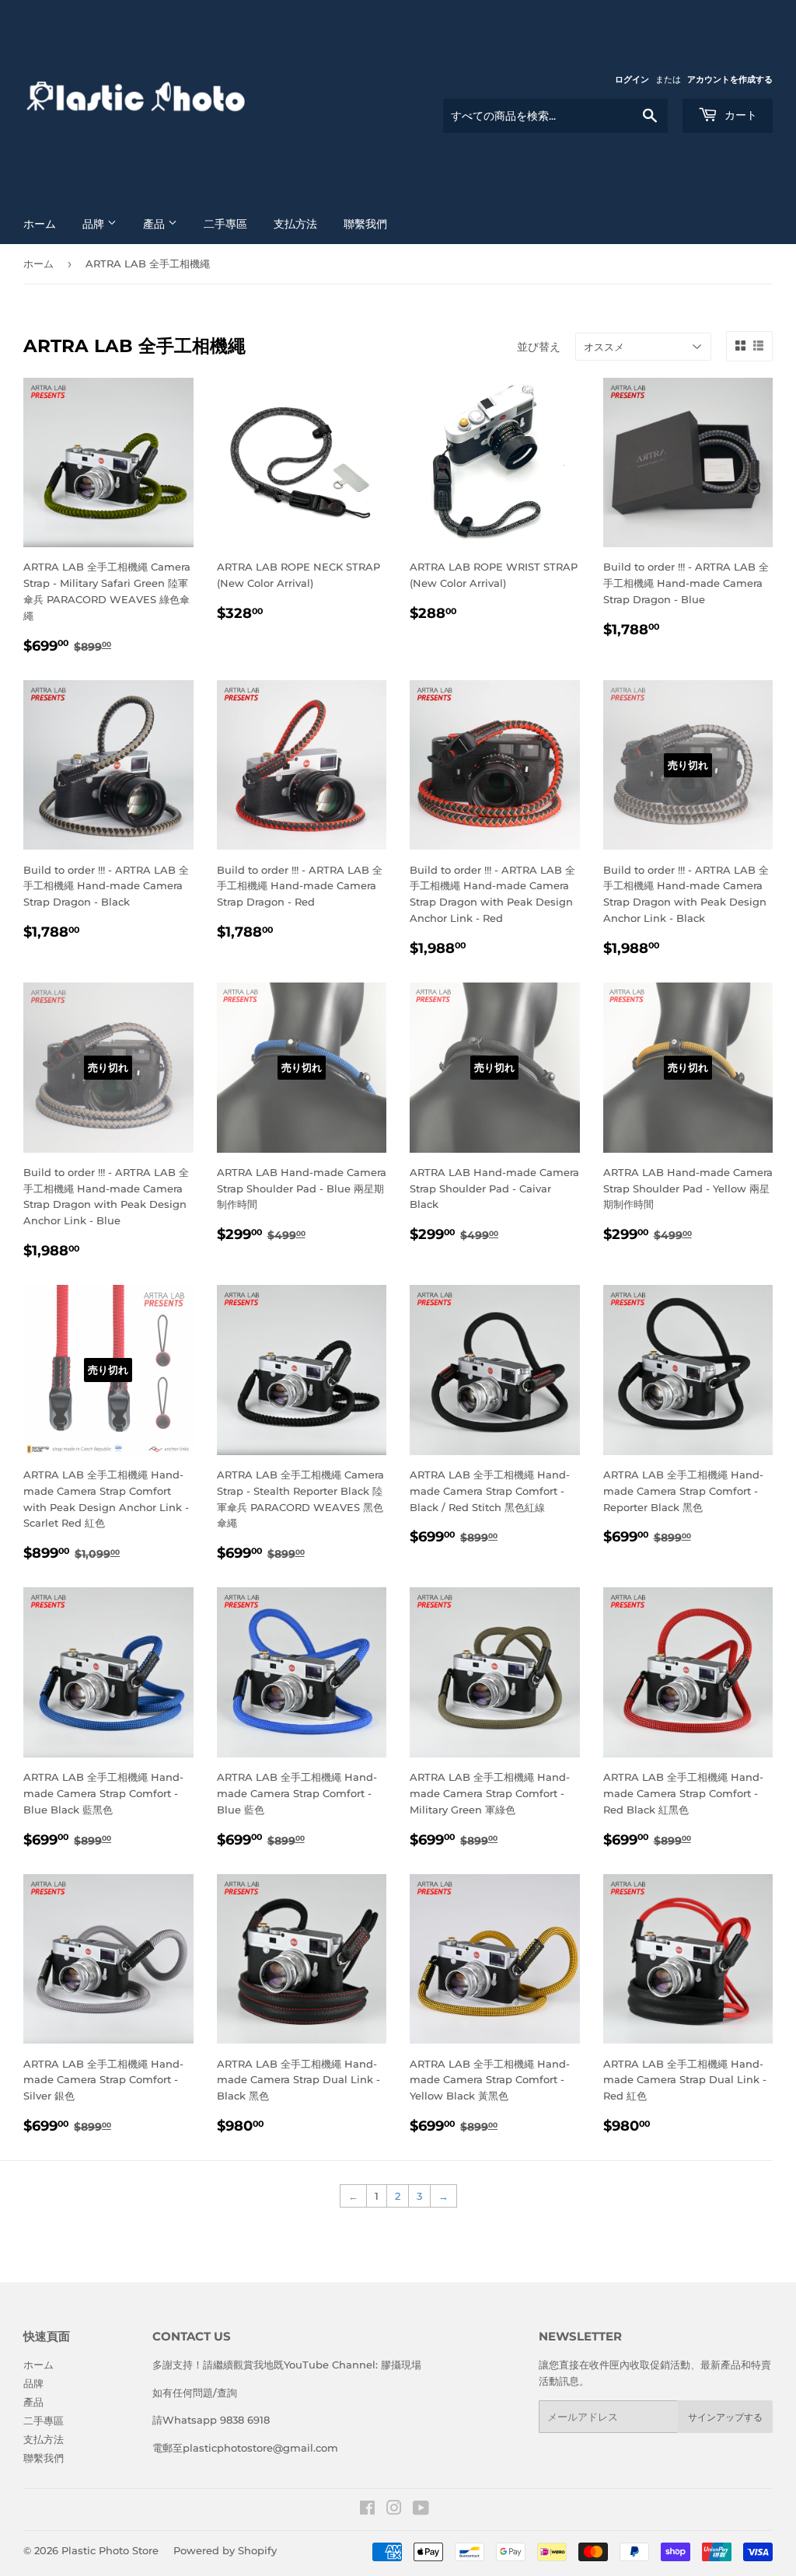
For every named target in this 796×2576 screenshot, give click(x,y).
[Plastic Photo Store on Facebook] (367, 2510)
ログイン (632, 79)
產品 (155, 224)
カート (739, 115)
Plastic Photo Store (110, 2550)
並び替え (539, 347)
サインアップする (725, 2417)
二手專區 (225, 224)
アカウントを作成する (730, 79)
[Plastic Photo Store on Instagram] (394, 2510)
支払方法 (295, 224)
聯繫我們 (365, 224)
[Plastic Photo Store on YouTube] (421, 2510)
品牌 (95, 224)
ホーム (40, 224)
